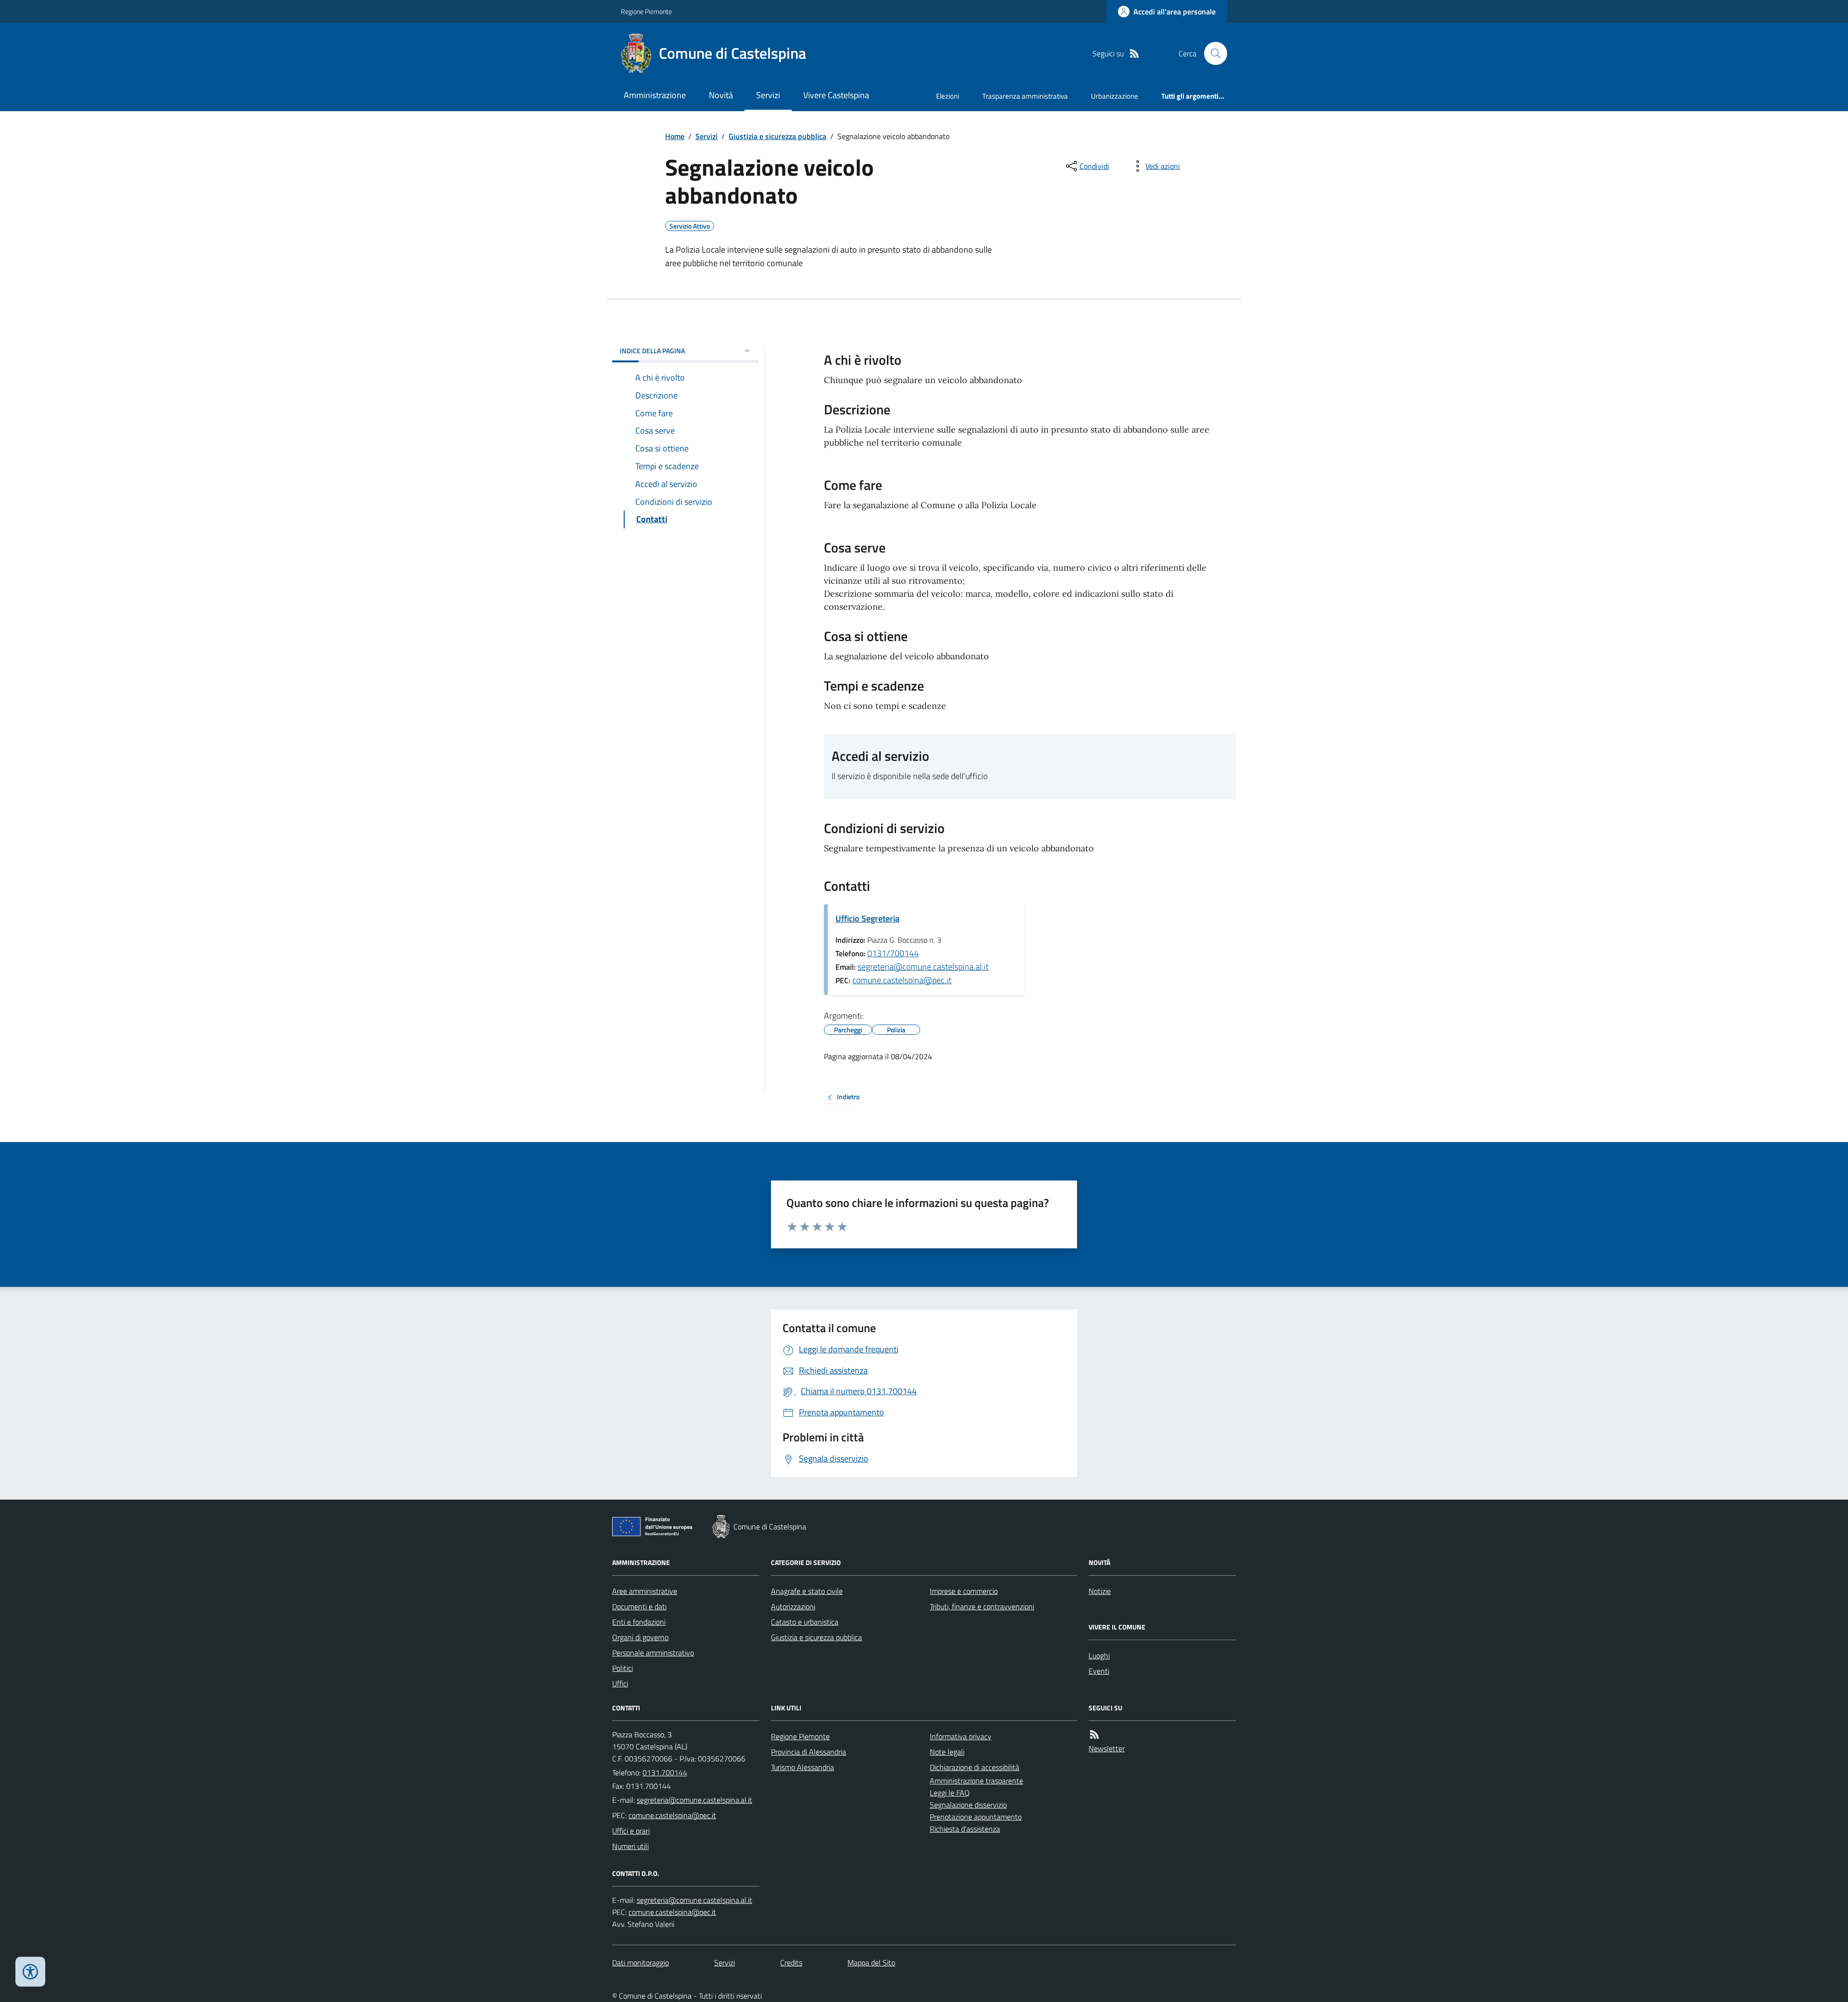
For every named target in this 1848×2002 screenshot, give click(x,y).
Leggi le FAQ (950, 1793)
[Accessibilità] (30, 1972)
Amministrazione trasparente (976, 1781)
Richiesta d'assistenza (965, 1829)
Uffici (620, 1683)
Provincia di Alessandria (808, 1752)
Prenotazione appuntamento (976, 1817)
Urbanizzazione (1115, 96)
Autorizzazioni (793, 1606)
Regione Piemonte (646, 11)
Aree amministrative (645, 1591)
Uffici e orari (631, 1831)
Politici (622, 1668)
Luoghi (1099, 1655)
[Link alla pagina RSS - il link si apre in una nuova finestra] (1134, 54)
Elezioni (948, 96)
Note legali (947, 1752)
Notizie (1100, 1591)
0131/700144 (893, 953)
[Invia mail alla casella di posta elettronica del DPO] (694, 1900)
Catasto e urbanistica (805, 1622)
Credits (791, 1963)
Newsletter (1107, 1748)
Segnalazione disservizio (968, 1805)
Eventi (1099, 1671)
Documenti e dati (639, 1606)
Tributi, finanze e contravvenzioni (982, 1606)
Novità (721, 95)
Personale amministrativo (653, 1653)
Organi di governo (640, 1637)
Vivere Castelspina (836, 95)
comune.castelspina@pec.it (902, 980)
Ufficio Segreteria (867, 918)
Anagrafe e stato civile (807, 1591)
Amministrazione (655, 95)
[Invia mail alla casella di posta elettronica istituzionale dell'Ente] (694, 1800)
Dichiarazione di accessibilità (975, 1767)
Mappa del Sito (871, 1963)
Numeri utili (630, 1846)
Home (675, 136)
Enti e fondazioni (639, 1622)
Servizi (768, 95)
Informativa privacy (961, 1736)
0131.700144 (665, 1772)
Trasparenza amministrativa (1025, 96)
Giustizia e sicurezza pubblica (777, 136)
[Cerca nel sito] (1212, 53)
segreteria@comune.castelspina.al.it (923, 967)
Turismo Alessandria (802, 1767)
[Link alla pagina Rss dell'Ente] (1094, 1735)
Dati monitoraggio (641, 1963)
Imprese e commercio (964, 1591)
